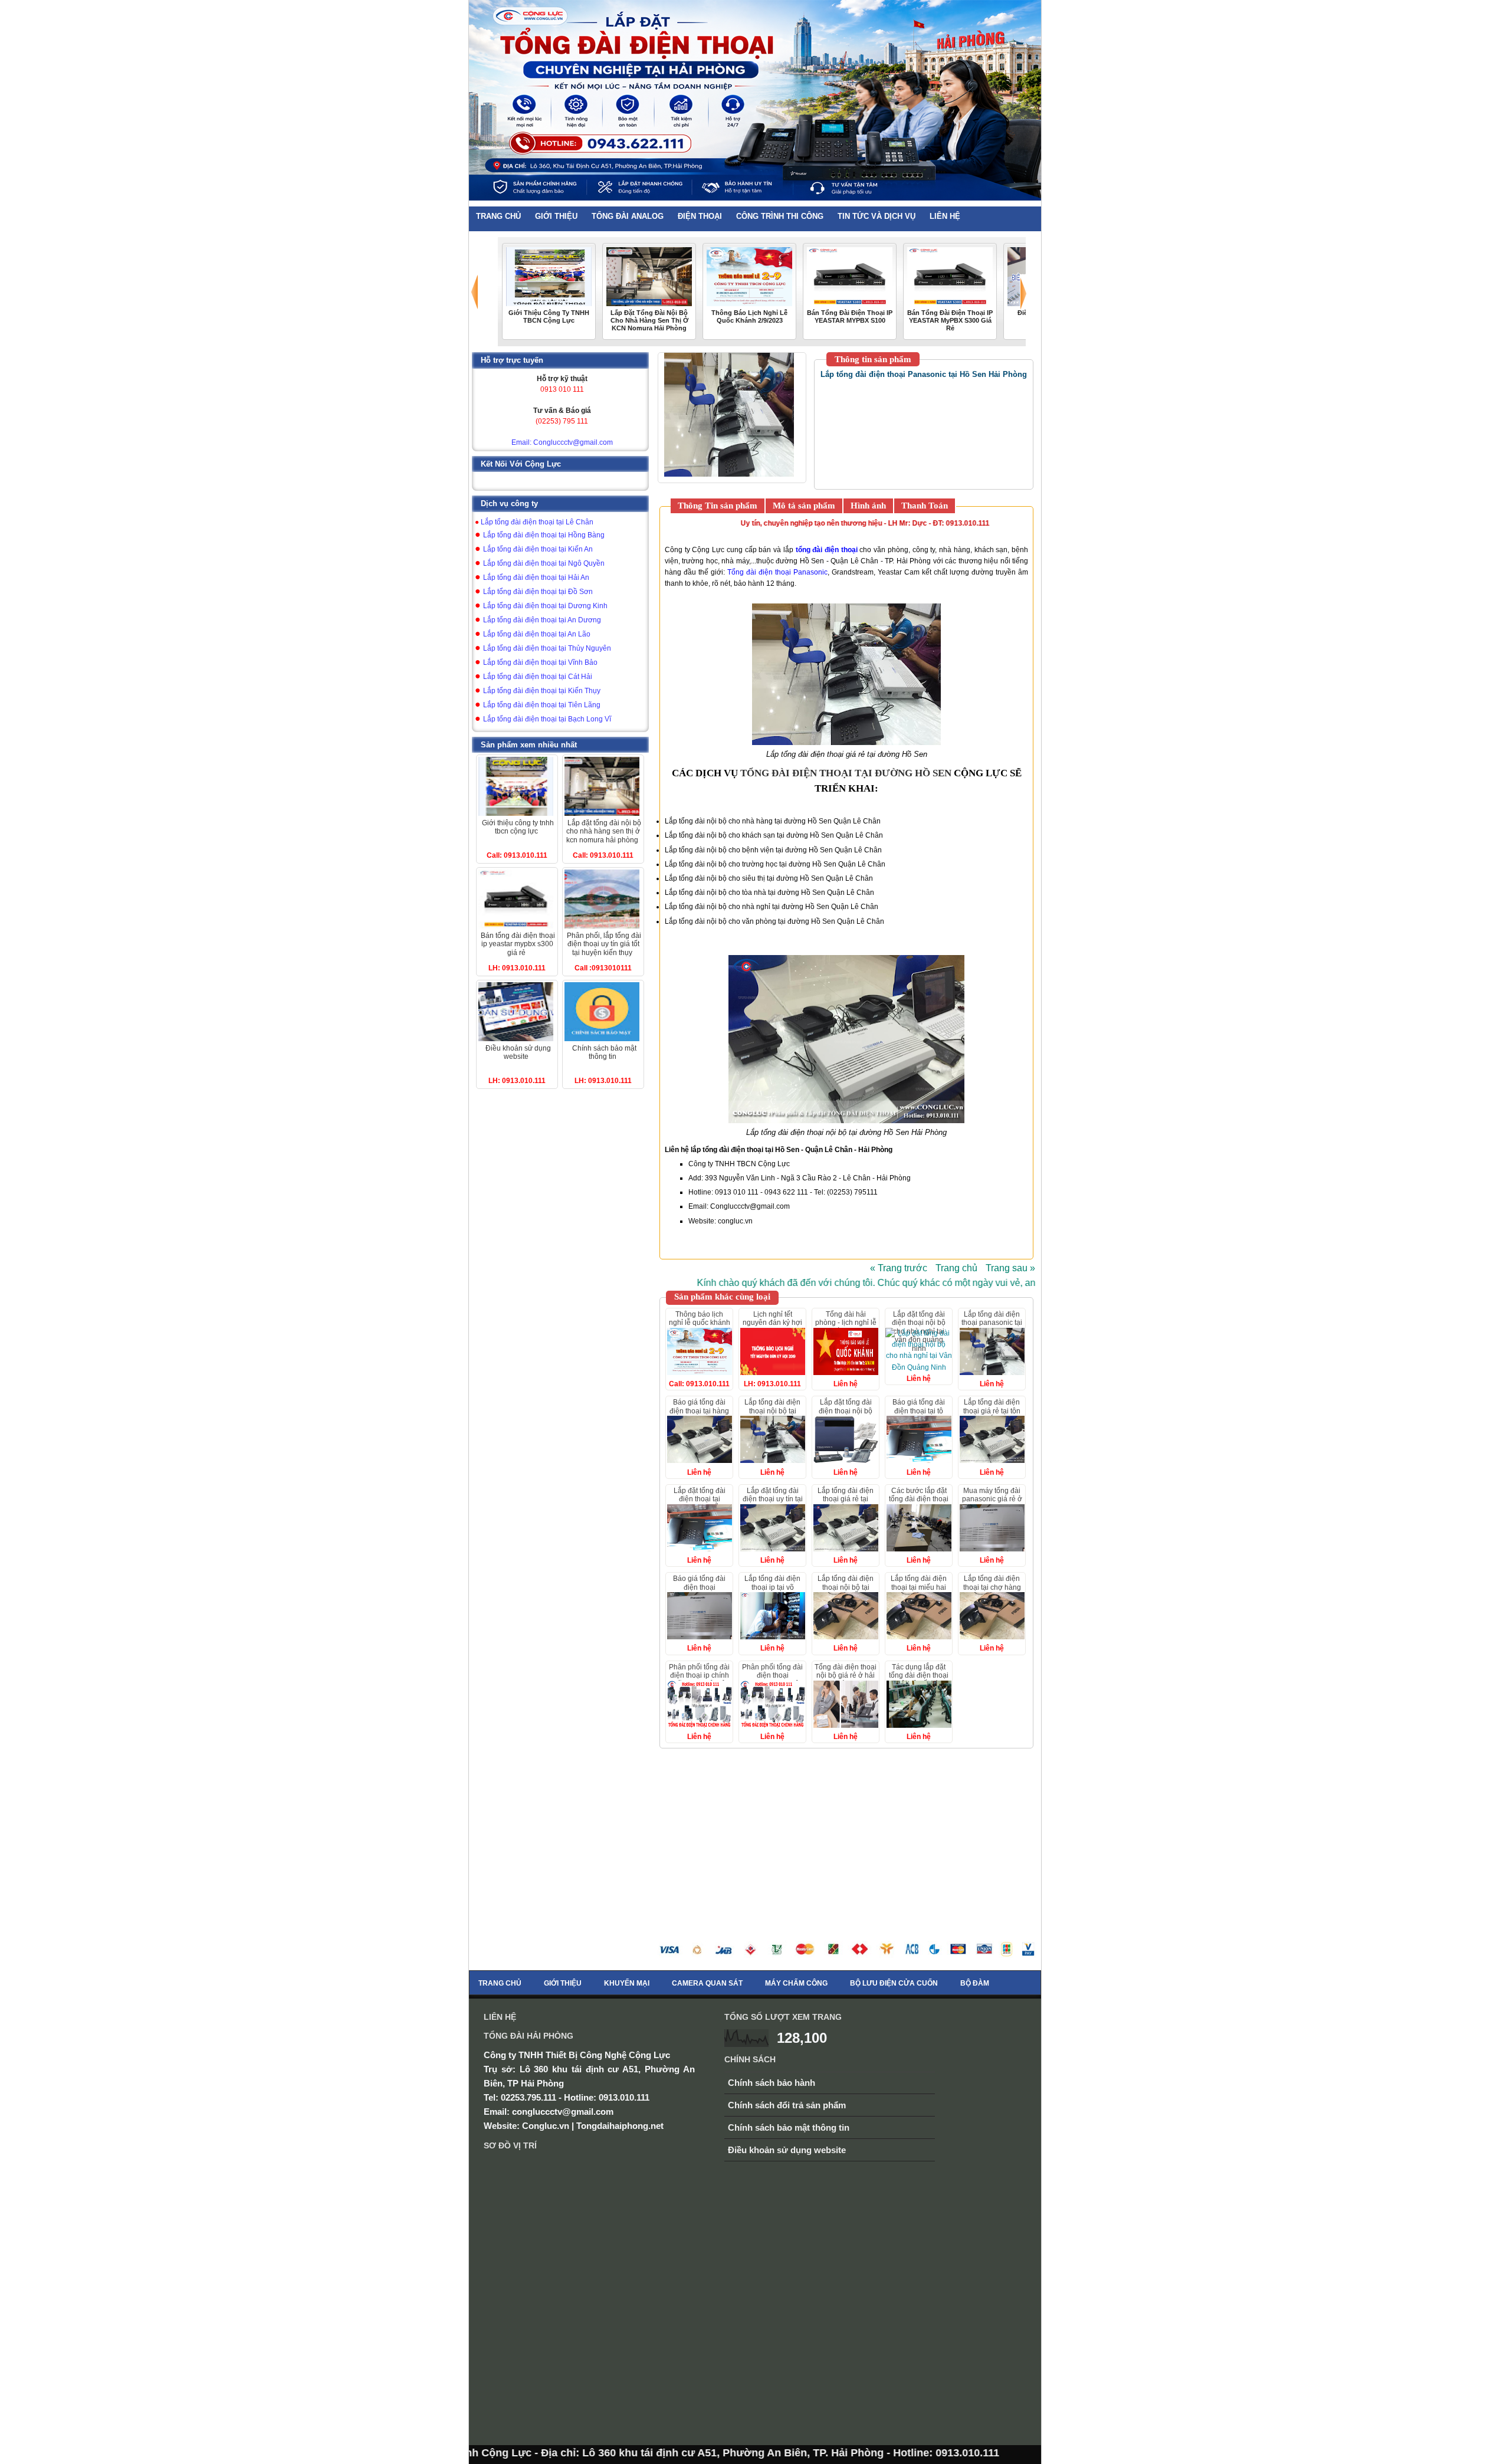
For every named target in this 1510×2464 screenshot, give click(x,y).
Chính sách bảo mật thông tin (789, 2127)
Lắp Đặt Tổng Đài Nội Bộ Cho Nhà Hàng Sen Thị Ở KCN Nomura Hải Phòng (649, 320)
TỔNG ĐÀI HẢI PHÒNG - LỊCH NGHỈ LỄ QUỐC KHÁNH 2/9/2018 (846, 1327)
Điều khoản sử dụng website (787, 2150)
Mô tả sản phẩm (804, 506)
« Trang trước (899, 1268)
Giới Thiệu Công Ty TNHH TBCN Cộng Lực (549, 316)
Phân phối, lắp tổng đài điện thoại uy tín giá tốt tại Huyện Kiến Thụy (604, 944)
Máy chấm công (796, 1983)
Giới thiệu (563, 1983)
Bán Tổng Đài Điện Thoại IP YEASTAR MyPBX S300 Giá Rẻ (950, 320)
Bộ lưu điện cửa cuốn (894, 1983)
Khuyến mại (627, 1983)
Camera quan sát (707, 1983)
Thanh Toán (925, 506)
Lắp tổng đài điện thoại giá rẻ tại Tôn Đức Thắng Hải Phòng (992, 1415)
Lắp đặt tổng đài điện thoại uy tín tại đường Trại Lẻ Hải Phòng (773, 1503)
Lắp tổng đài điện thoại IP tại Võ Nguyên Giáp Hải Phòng (772, 1591)
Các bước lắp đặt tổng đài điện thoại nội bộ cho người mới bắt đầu (919, 1503)
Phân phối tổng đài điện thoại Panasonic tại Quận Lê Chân (773, 1680)
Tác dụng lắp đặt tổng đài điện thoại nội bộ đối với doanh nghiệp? (919, 1680)
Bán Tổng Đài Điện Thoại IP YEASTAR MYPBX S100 (850, 316)
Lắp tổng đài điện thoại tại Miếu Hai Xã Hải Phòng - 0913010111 (919, 1591)
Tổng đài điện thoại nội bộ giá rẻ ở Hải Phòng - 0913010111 (846, 1680)
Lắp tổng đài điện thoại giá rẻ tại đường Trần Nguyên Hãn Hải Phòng (846, 1503)
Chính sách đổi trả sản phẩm (787, 2105)
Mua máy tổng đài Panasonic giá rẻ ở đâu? (992, 1499)
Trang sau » (1010, 1268)
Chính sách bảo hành (772, 2083)
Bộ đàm (975, 1983)
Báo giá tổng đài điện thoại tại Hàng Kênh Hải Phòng (699, 1411)
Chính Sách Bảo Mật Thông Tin (604, 1052)
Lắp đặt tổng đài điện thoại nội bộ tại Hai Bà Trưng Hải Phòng (846, 1415)
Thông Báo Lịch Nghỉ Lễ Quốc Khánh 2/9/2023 (749, 316)
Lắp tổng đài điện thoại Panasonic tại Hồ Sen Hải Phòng (992, 1323)
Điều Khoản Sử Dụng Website (518, 1052)
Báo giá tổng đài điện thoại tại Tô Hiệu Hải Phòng (919, 1411)
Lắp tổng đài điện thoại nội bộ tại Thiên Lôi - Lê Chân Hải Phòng (772, 1415)
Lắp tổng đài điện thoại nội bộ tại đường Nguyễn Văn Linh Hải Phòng (846, 1591)
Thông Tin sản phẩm (718, 506)
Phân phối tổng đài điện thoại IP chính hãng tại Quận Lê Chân (699, 1680)
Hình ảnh (868, 506)
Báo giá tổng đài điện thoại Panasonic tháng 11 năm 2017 (699, 1591)
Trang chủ (956, 1268)
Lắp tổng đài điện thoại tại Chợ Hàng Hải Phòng (992, 1587)
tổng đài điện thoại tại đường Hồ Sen (846, 773)
